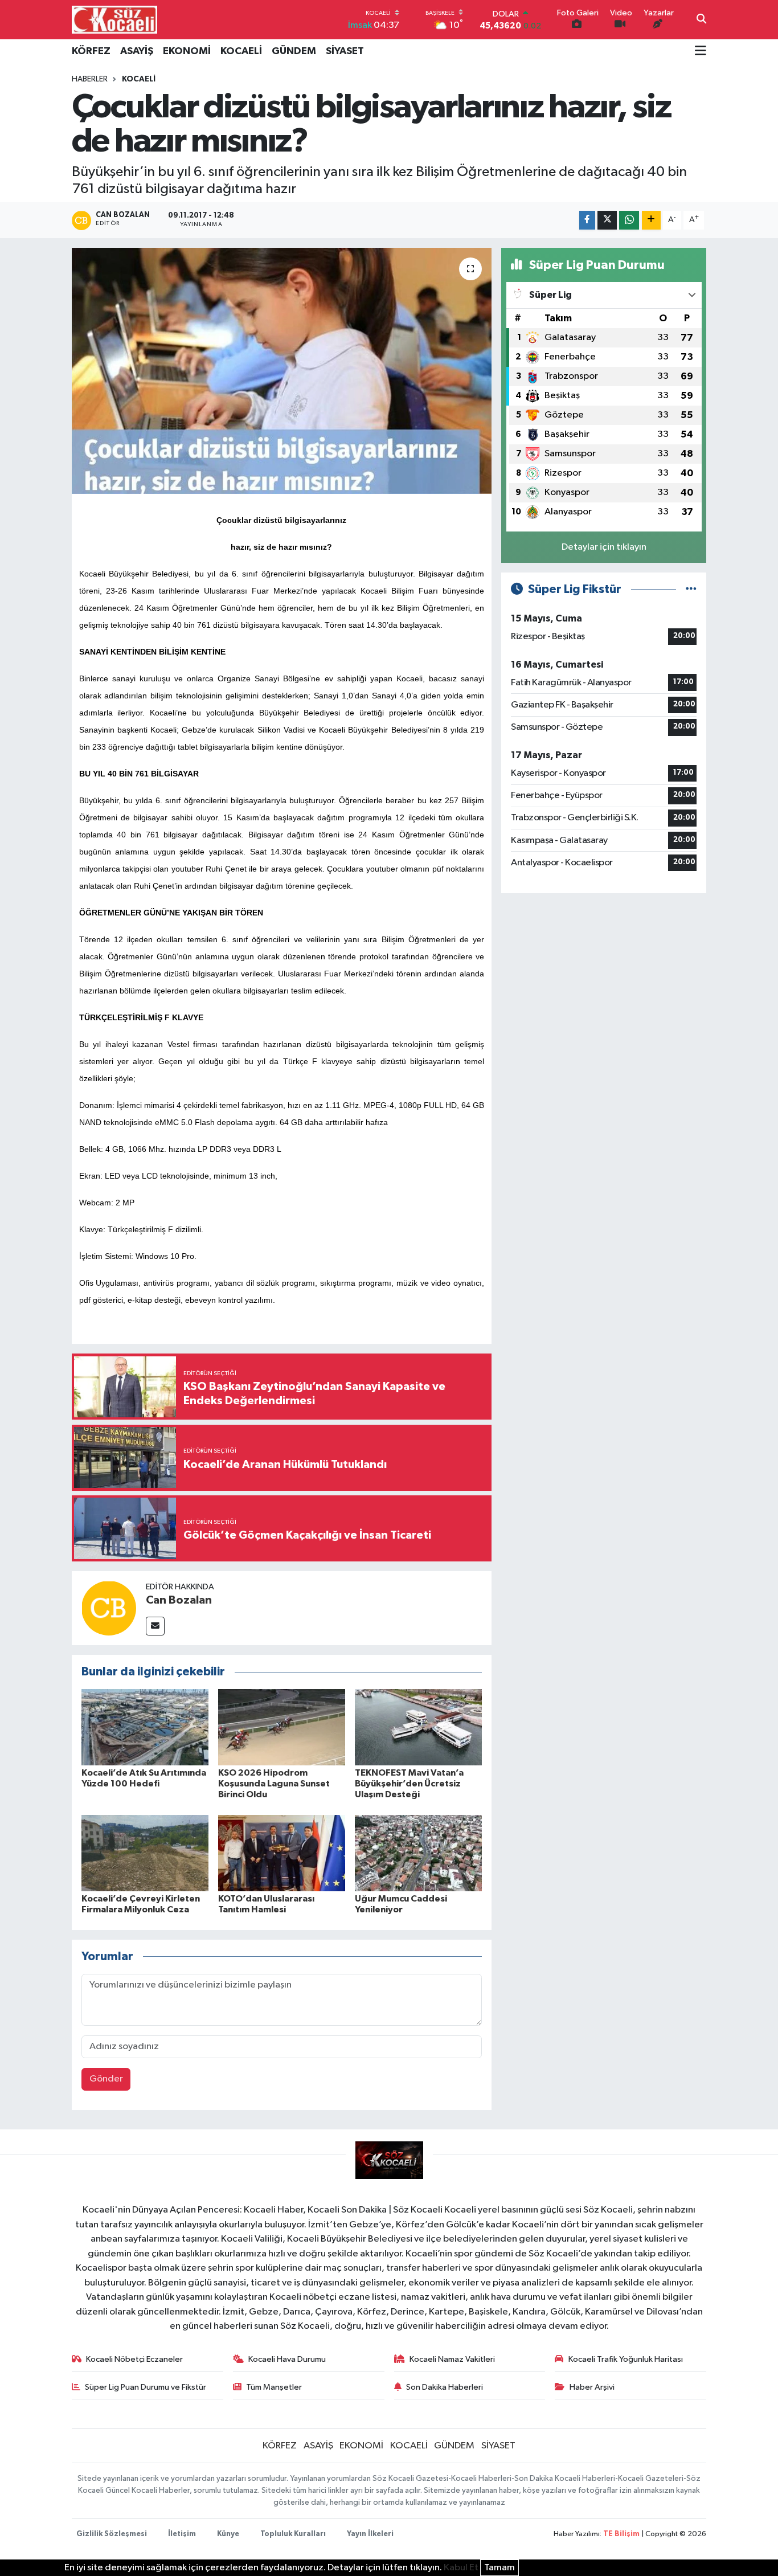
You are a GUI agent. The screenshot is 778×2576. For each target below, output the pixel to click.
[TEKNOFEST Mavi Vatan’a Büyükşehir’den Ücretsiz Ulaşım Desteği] (418, 1727)
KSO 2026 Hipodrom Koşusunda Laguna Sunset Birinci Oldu (274, 1784)
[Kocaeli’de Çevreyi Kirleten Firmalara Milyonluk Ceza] (145, 1853)
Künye (228, 2534)
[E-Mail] (155, 1626)
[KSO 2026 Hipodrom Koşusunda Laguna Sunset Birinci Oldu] (282, 1727)
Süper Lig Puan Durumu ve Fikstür (146, 2387)
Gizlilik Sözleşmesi (112, 2534)
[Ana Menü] (701, 52)
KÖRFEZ (91, 51)
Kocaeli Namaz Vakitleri (452, 2359)
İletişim (182, 2534)
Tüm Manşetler (274, 2387)
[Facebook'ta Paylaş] (587, 220)
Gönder (106, 2079)
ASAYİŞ (137, 51)
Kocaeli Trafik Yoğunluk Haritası (626, 2359)
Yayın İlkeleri (370, 2534)
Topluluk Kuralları (293, 2534)
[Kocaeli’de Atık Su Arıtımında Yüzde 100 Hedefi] (145, 1727)
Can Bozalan (179, 1600)
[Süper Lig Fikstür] (691, 589)
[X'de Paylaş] (607, 220)
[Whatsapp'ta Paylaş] (629, 220)
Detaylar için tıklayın (604, 547)
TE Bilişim (621, 2534)
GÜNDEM (294, 51)
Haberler (90, 79)
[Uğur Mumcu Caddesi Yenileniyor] (418, 1853)
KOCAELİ (241, 51)
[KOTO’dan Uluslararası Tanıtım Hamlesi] (282, 1853)
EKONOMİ (187, 51)
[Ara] (701, 20)
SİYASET (345, 51)
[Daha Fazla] (651, 220)
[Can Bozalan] (109, 1608)
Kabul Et (461, 2568)
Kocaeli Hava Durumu (287, 2359)
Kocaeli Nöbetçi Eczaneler (134, 2359)
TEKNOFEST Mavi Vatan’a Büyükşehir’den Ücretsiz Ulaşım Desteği (409, 1784)
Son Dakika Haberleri (445, 2387)
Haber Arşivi (592, 2387)
